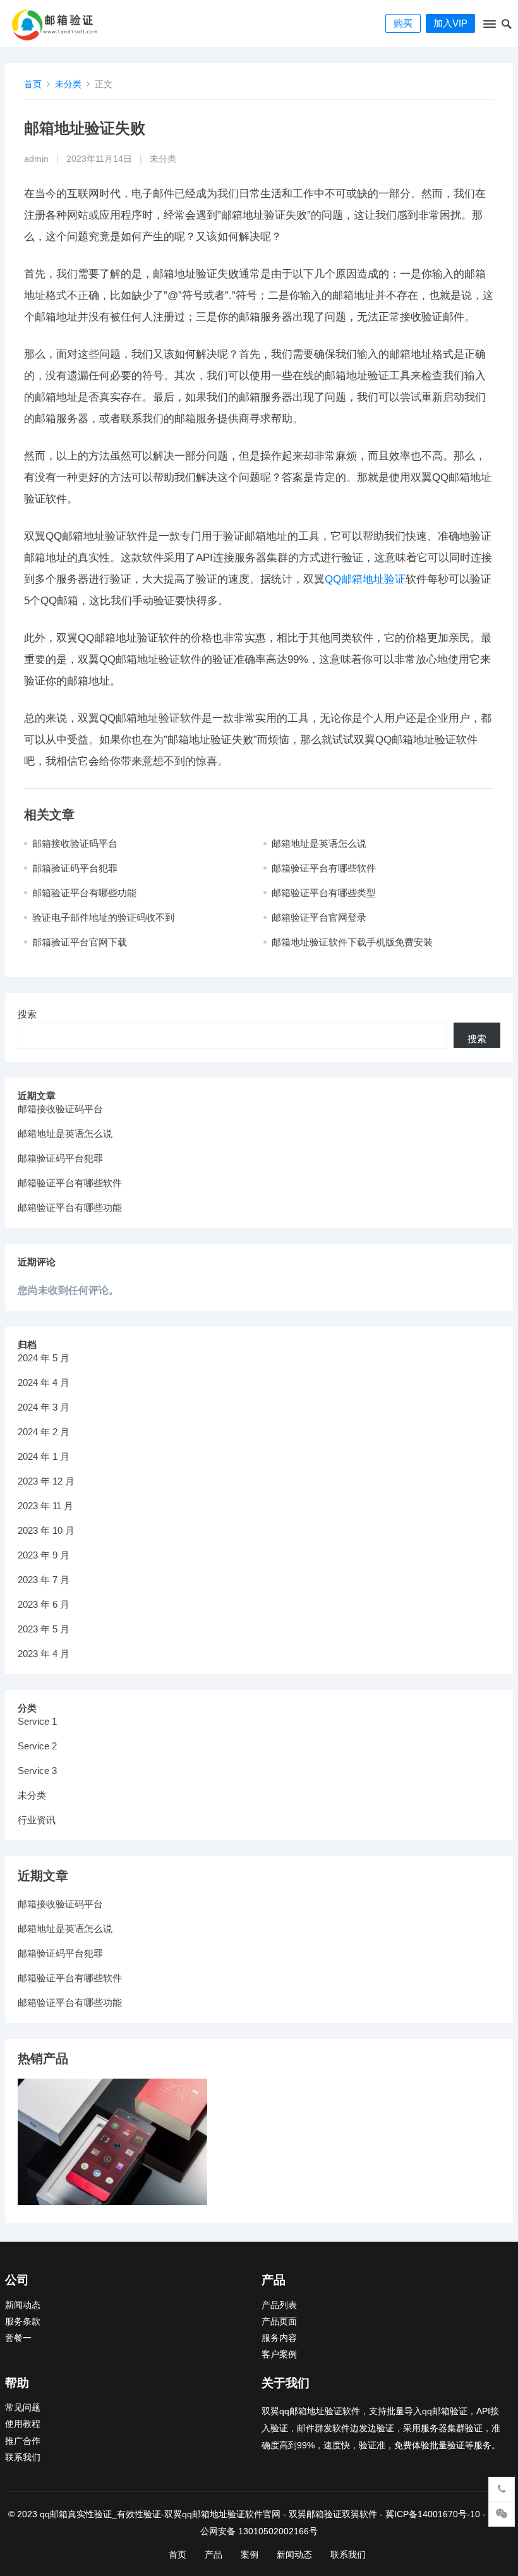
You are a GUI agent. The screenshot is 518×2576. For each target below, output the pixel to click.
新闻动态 (23, 2305)
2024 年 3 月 (44, 1407)
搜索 (27, 1014)
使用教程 (23, 2424)
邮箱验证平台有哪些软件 (324, 868)
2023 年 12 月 (46, 1481)
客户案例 (279, 2354)
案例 (250, 2555)
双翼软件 (359, 2514)
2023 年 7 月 (44, 1580)
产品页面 (279, 2322)
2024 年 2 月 (44, 1432)
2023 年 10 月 (46, 1530)
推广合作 (23, 2441)
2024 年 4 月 (44, 1382)
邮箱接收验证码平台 (75, 843)
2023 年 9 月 (44, 1555)
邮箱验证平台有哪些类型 (324, 893)
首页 (33, 84)
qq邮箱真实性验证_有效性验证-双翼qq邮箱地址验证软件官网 (160, 2514)
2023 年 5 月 (44, 1629)
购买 (403, 23)
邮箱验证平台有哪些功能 (84, 893)
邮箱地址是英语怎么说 (319, 843)
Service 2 (37, 1746)
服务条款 (23, 2322)
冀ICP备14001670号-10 (433, 2514)
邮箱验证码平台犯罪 (75, 868)
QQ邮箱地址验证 (365, 579)
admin (36, 159)
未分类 (68, 84)
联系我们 (23, 2458)
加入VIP (450, 23)
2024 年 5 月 (44, 1358)
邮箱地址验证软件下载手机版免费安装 (352, 942)
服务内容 (279, 2338)
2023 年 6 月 (44, 1604)
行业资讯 (37, 1820)
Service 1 (37, 1721)
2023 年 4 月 (44, 1654)
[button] (489, 27)
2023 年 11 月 (45, 1506)
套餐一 (18, 2338)
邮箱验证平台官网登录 (319, 917)
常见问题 (23, 2408)
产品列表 (279, 2305)
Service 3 (37, 1771)
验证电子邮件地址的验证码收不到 (103, 917)
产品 (214, 2555)
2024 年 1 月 (44, 1456)
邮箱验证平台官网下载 (80, 942)
